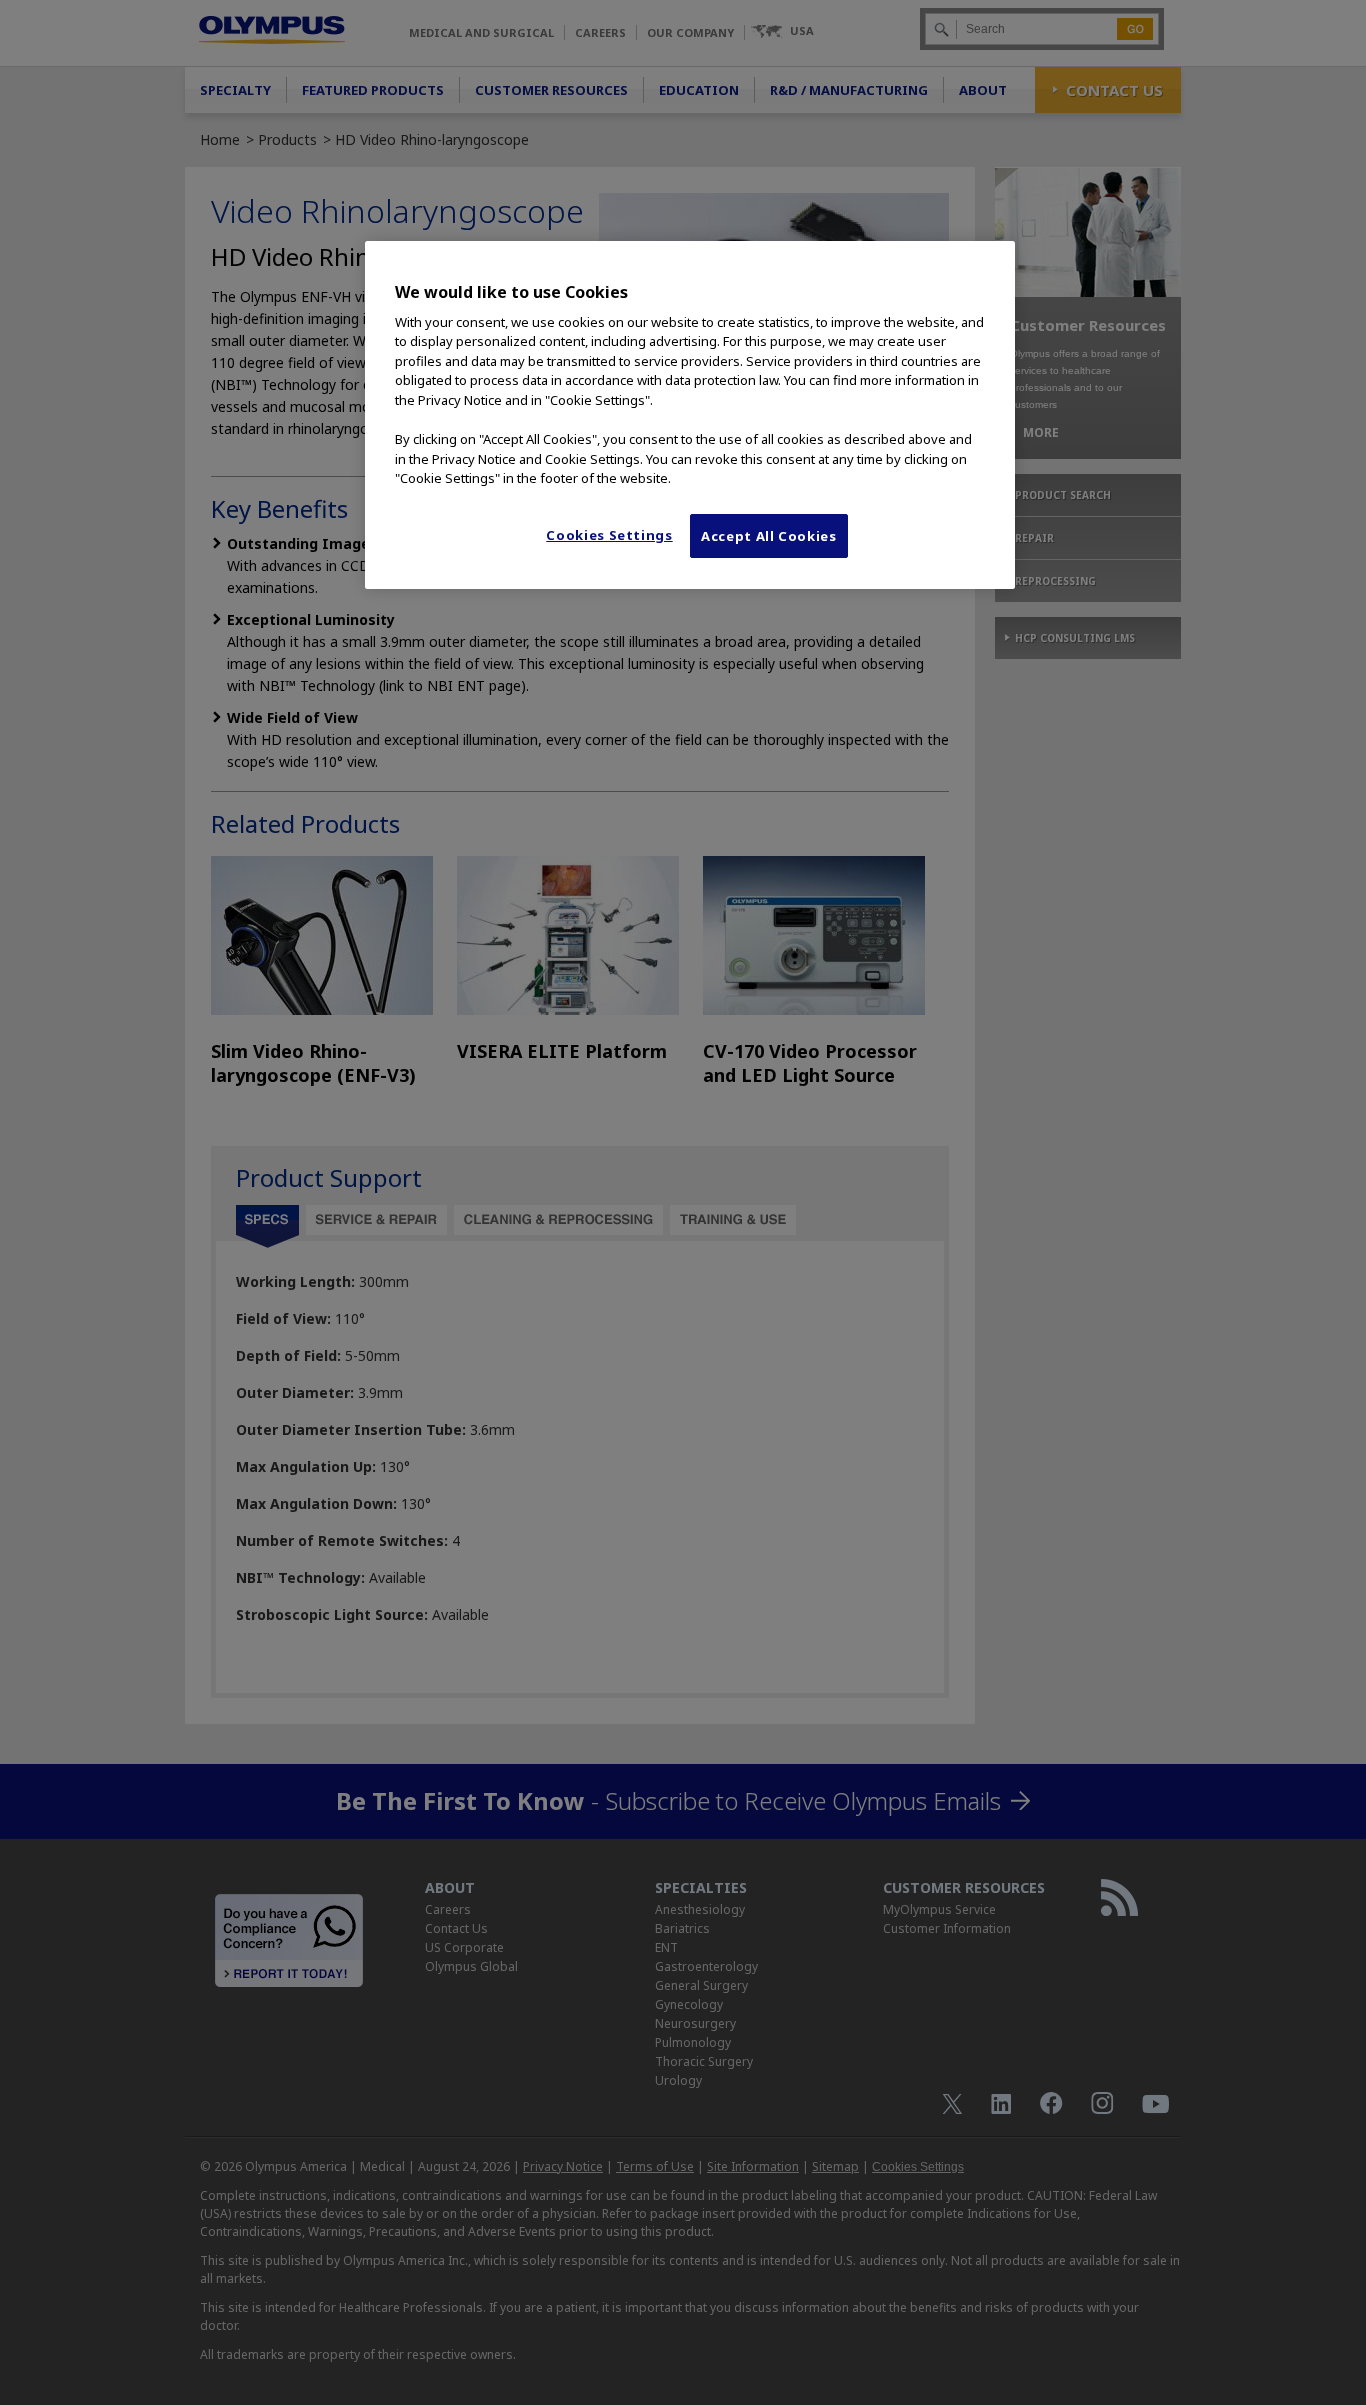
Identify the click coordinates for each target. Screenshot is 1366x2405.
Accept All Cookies (769, 536)
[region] (690, 415)
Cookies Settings (609, 535)
